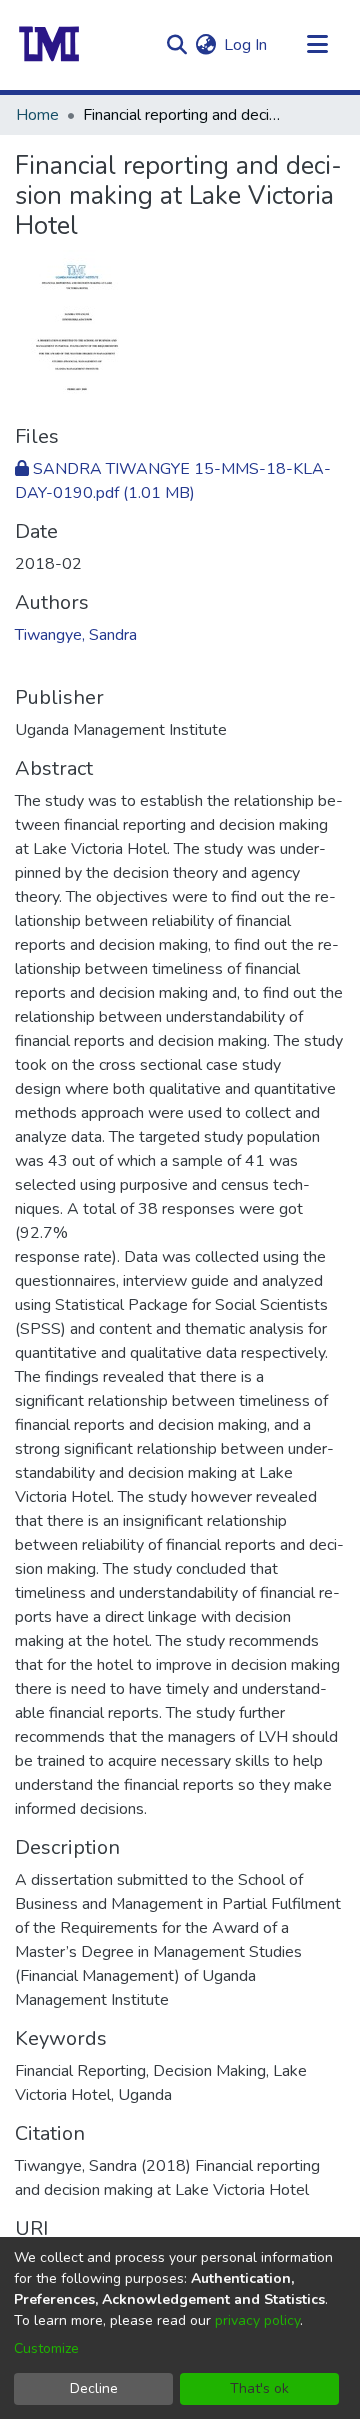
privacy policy (257, 2320)
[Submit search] (176, 45)
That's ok (259, 2388)
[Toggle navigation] (317, 45)
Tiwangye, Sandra (76, 635)
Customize (46, 2348)
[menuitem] (205, 45)
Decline (94, 2388)
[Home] (49, 45)
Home (37, 115)
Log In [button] (246, 45)
